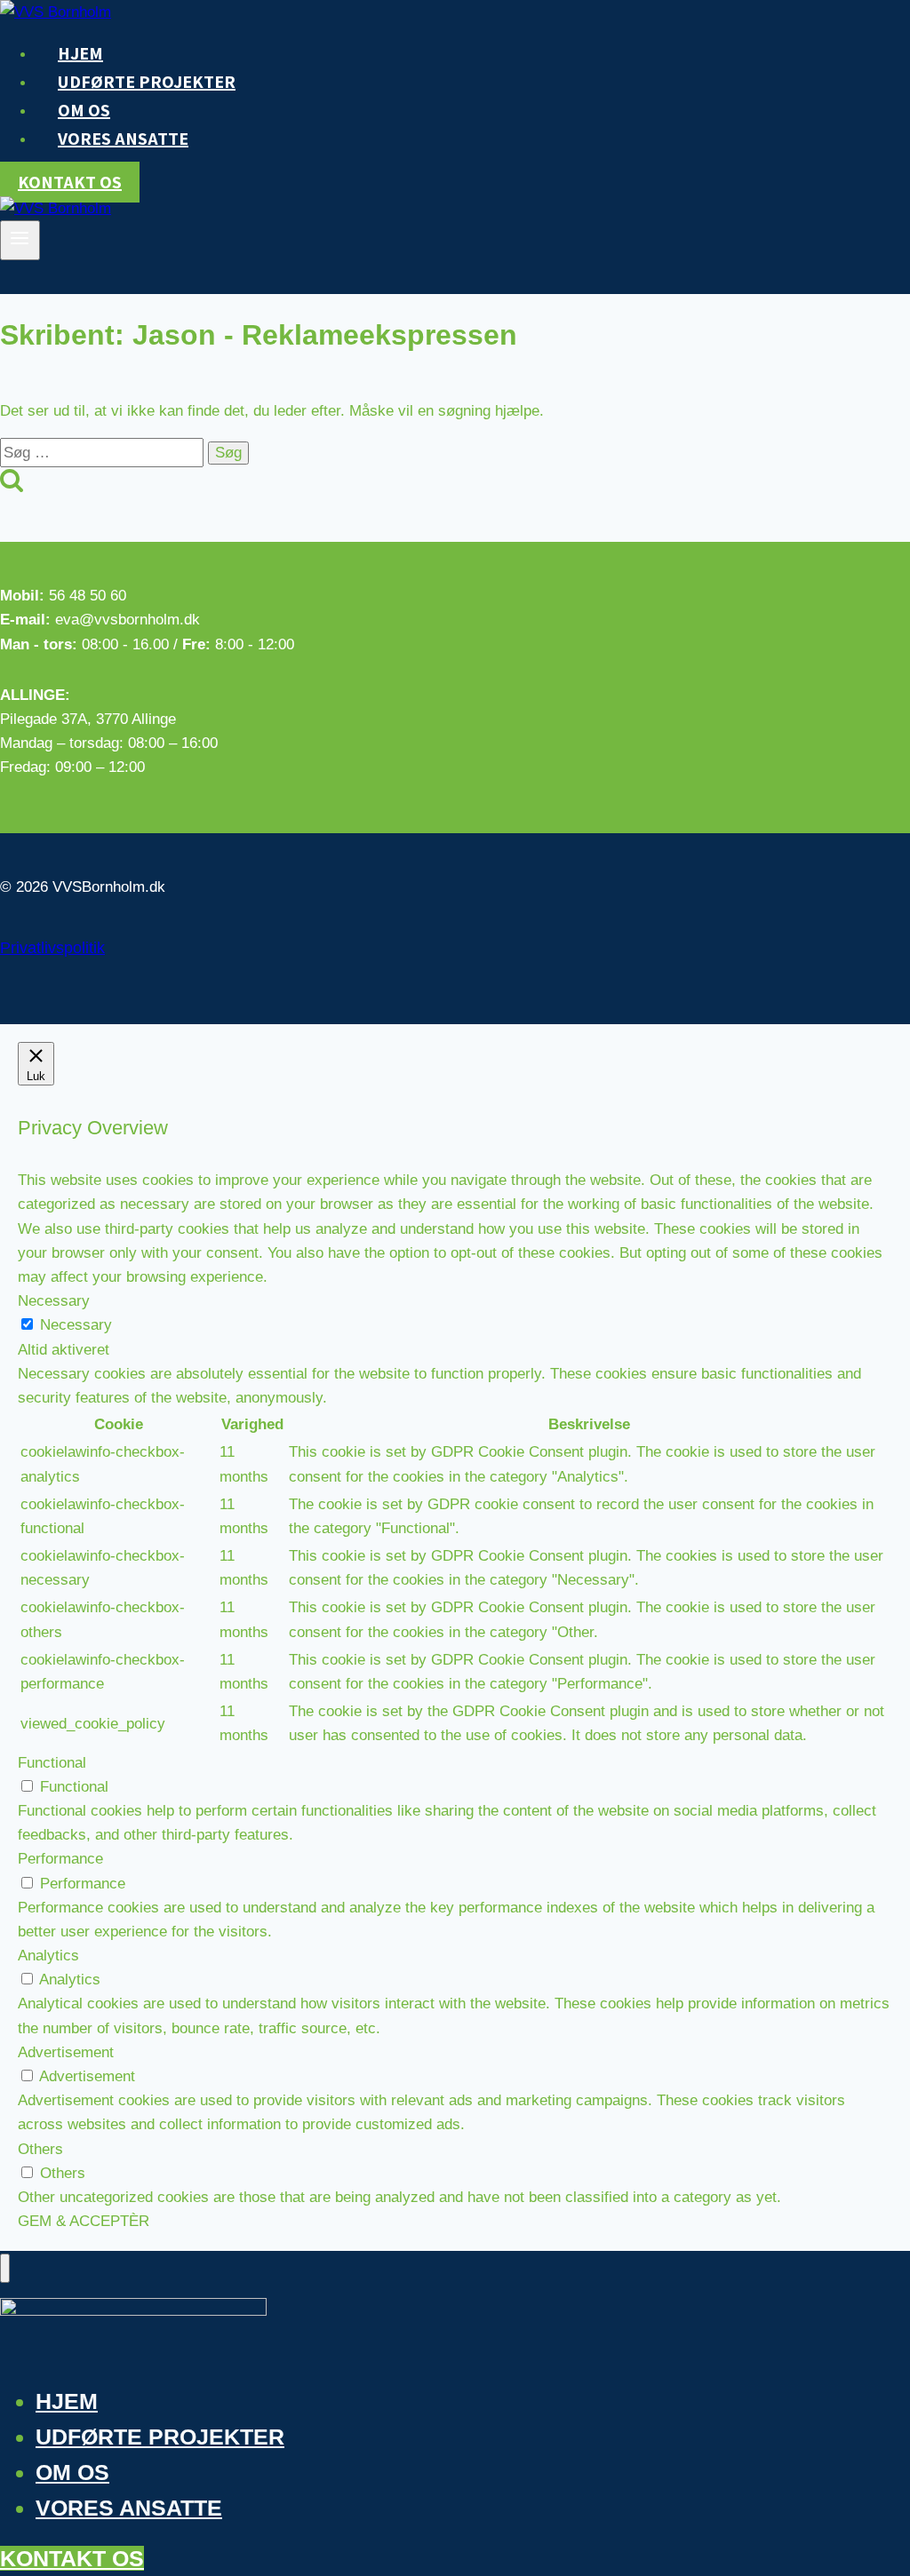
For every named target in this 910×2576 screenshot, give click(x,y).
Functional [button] (52, 1763)
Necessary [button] (54, 1301)
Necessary (76, 1325)
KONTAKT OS (72, 2558)
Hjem (67, 2401)
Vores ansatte (123, 139)
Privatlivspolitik (52, 948)
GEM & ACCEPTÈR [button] (84, 2221)
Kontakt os (70, 182)
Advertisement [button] (66, 2052)
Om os (72, 2472)
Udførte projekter (147, 82)
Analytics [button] (48, 1956)
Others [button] (40, 2149)
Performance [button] (60, 1859)
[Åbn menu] (20, 240)
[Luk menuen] (5, 2268)
